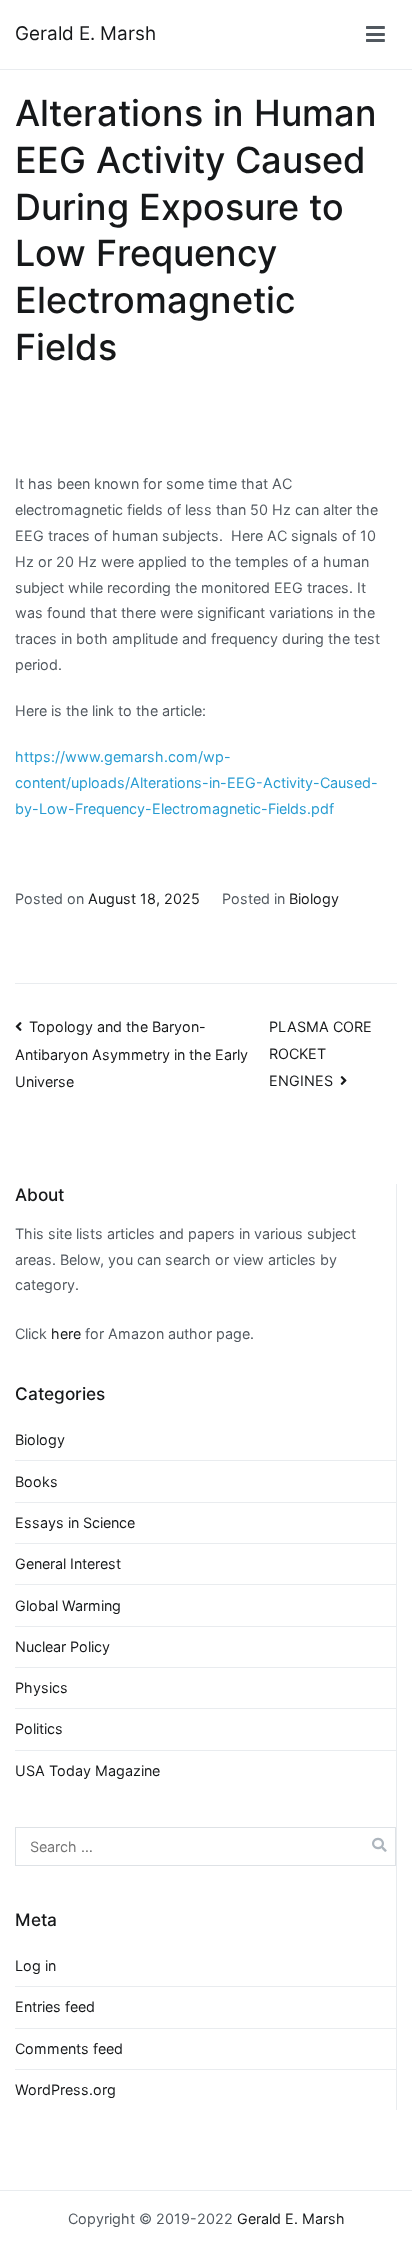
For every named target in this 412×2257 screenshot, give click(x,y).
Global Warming (68, 1605)
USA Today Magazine (87, 1770)
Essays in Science (75, 1522)
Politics (39, 1728)
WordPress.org (65, 2089)
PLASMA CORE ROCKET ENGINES (320, 1053)
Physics (41, 1687)
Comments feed (69, 2048)
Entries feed (55, 2006)
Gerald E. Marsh (85, 33)
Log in (35, 1965)
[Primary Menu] (375, 35)
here (66, 1333)
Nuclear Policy (62, 1646)
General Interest (68, 1563)
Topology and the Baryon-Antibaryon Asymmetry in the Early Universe (131, 1054)
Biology (314, 898)
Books (36, 1481)
